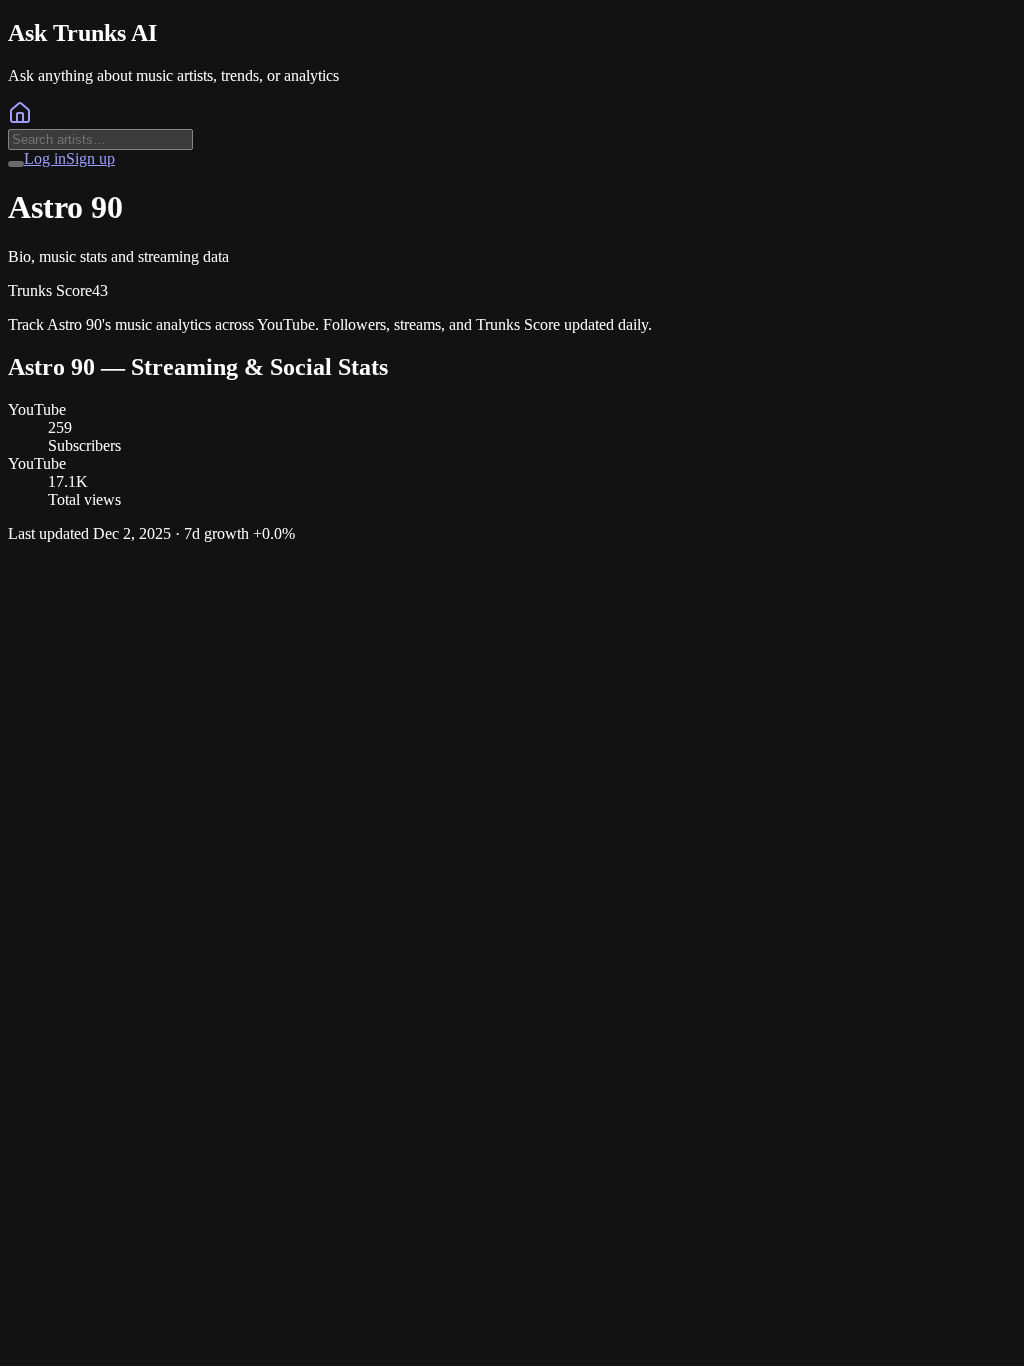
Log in (45, 158)
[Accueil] (20, 119)
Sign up (90, 158)
